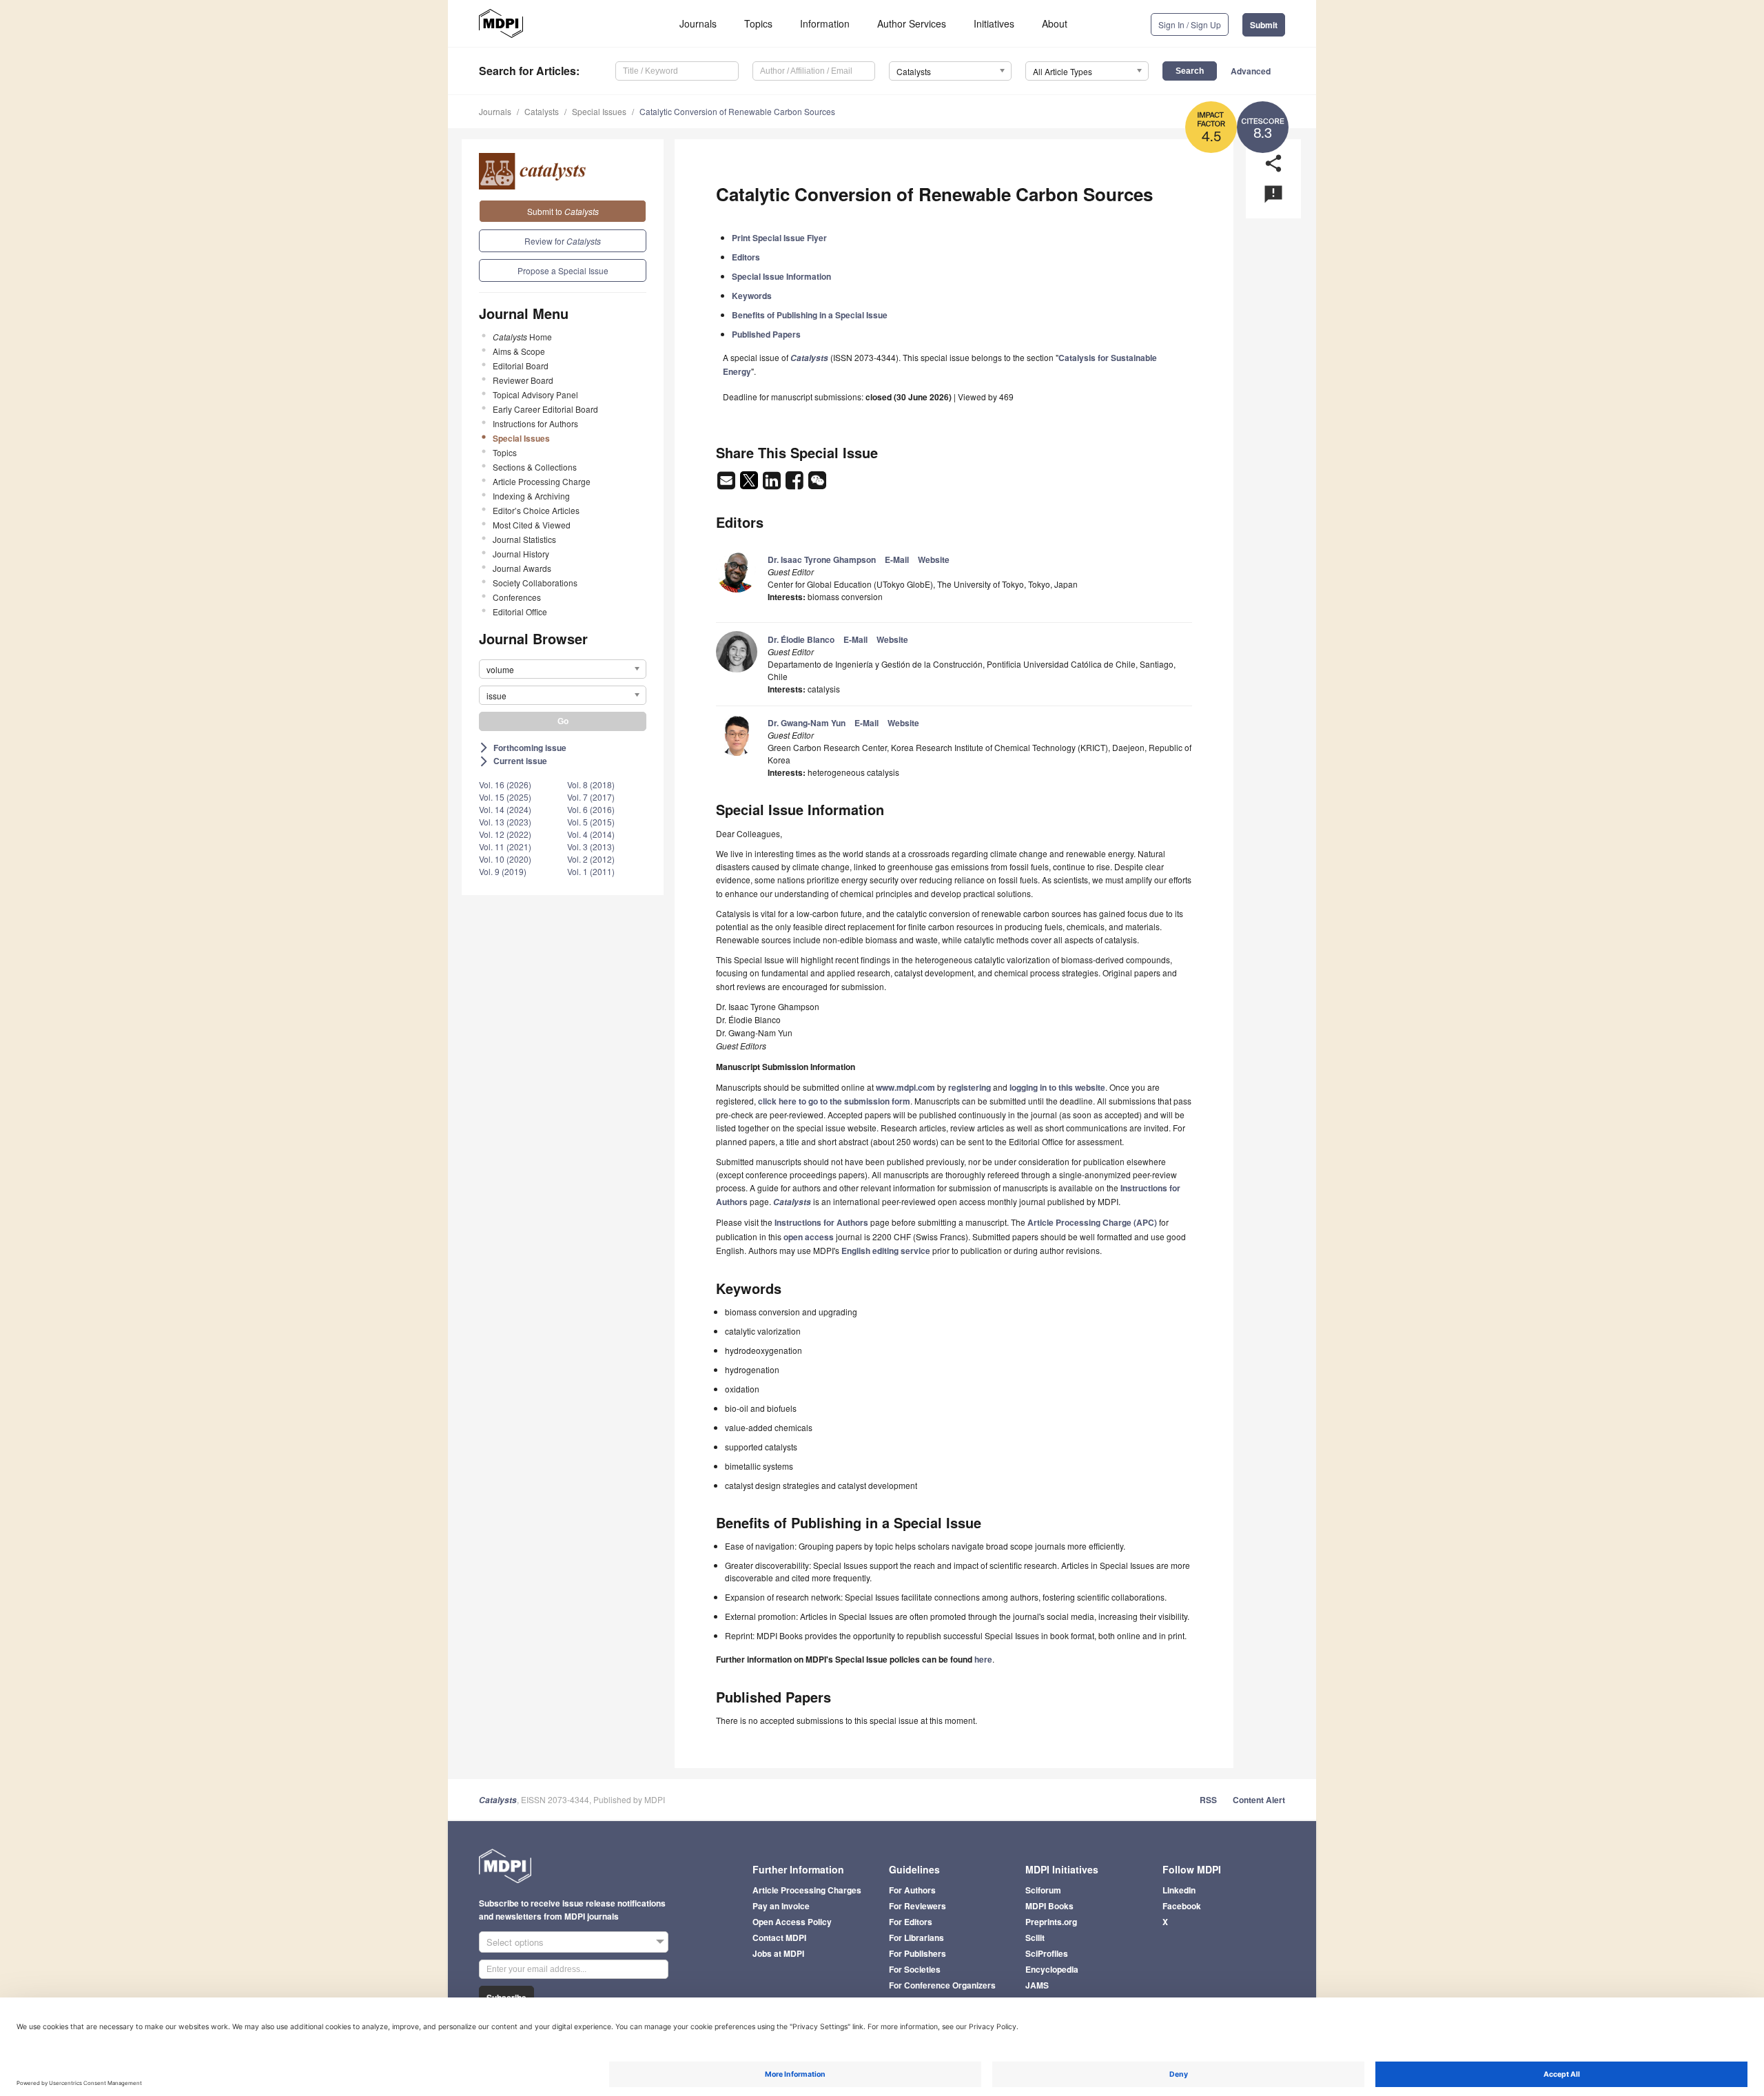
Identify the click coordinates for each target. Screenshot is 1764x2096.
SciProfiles (1047, 1953)
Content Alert (1259, 1800)
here (983, 1659)
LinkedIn (1179, 1890)
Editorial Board (521, 366)
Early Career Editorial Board (545, 409)
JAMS (1037, 1985)
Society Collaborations (535, 583)
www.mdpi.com (905, 1087)
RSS (1208, 1800)
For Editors (911, 1922)
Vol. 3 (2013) (591, 846)
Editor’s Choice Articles (536, 510)
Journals (698, 23)
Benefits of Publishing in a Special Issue (810, 315)
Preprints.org (1051, 1922)
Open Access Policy (792, 1922)
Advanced (1251, 71)
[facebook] (796, 484)
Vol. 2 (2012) (591, 859)
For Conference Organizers (942, 1985)
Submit (1264, 25)
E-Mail (897, 559)
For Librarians (916, 1938)
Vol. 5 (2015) (591, 822)
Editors (746, 257)
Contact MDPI (779, 1938)
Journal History (521, 554)
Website (934, 559)
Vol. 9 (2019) (503, 871)
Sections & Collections (535, 467)
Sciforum (1043, 1890)
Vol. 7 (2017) (591, 797)
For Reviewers (917, 1906)
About (1055, 23)
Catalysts (542, 111)
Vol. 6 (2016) (591, 809)
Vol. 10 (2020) (505, 859)
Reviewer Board (523, 380)
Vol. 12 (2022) (505, 834)
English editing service (886, 1251)
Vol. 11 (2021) (505, 846)
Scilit (1035, 1938)
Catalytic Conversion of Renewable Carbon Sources (737, 111)
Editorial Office (520, 612)
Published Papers (766, 334)
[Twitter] (750, 484)
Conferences (517, 597)
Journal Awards (522, 568)
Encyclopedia (1052, 1969)
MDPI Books (1049, 1906)
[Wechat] (817, 484)
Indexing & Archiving (531, 496)
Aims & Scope (519, 351)
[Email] (727, 484)
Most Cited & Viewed (532, 525)
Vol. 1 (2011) (591, 871)
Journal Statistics (524, 539)
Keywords (752, 296)
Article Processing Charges (807, 1890)
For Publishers (917, 1953)
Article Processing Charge (542, 481)
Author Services (912, 23)
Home (522, 337)
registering (970, 1087)
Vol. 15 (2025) (505, 797)
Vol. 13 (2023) (505, 822)
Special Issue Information (781, 276)
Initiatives (994, 23)
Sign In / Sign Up (1190, 24)
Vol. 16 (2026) (505, 784)
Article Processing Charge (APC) (1092, 1222)
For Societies (915, 1969)
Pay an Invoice (781, 1906)
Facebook (1182, 1906)
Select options (515, 1942)
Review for (563, 241)
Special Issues (599, 111)
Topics (758, 23)
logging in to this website (1057, 1087)
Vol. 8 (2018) (591, 784)
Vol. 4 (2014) (591, 834)
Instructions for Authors (535, 423)
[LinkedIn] (773, 484)
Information (825, 23)
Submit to (563, 211)
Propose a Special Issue (563, 270)
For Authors (912, 1890)
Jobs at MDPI (778, 1953)
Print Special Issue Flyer (779, 238)
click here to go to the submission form (834, 1101)
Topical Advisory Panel (535, 394)
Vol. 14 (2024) (505, 809)
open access (809, 1237)
